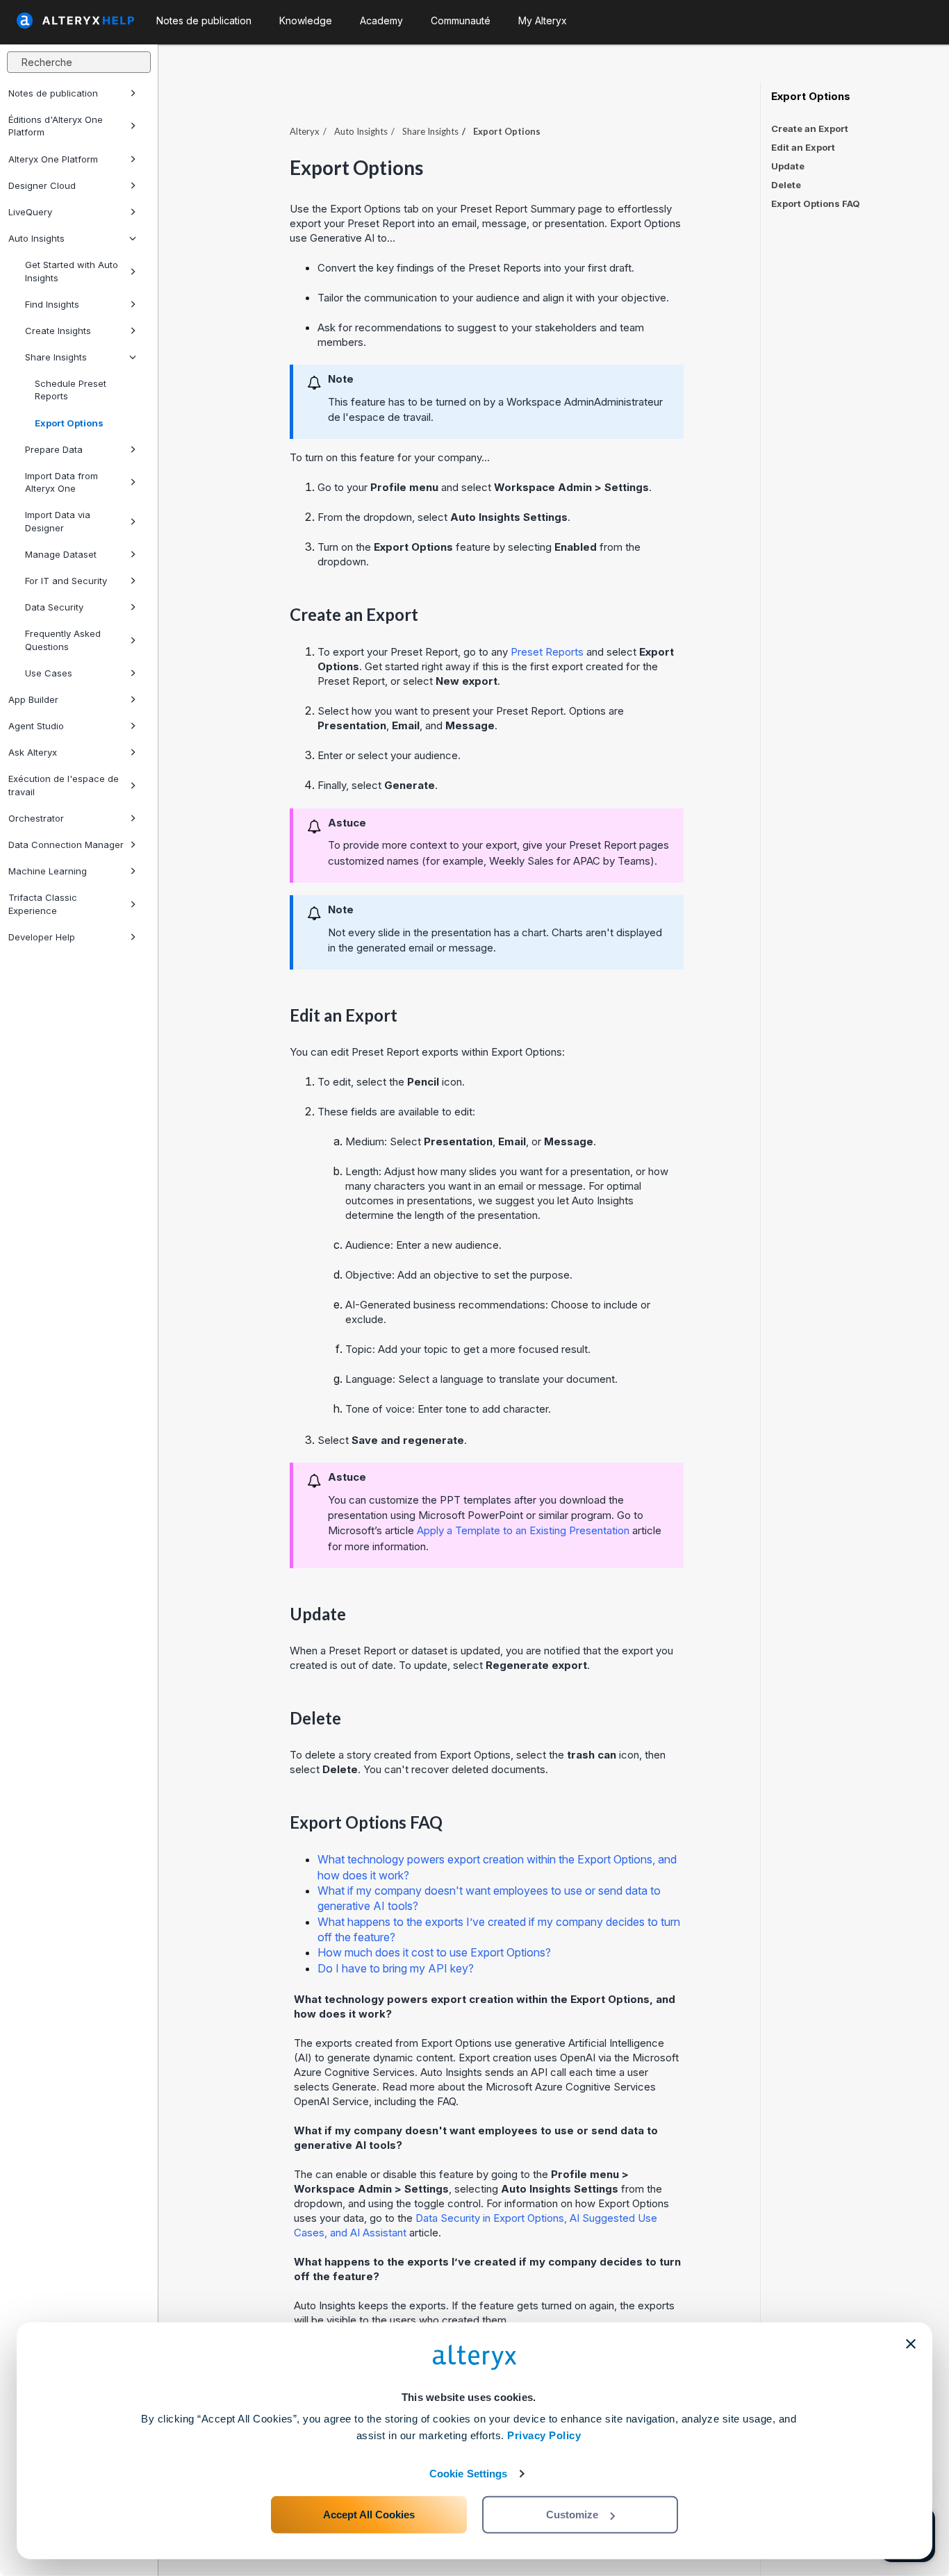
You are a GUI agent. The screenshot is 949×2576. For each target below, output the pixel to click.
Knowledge (306, 20)
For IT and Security (66, 581)
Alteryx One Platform (53, 159)
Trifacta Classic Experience (43, 904)
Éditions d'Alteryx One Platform (56, 126)
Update (788, 166)
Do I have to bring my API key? (396, 1968)
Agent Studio (36, 726)
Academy (381, 20)
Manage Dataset (61, 554)
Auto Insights (36, 238)
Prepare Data (54, 449)
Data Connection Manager (66, 845)
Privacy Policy (544, 2435)
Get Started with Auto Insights (72, 271)
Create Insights (58, 331)
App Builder (33, 699)
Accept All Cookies (369, 2515)
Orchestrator (36, 818)
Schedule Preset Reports (71, 390)
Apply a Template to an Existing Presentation (523, 1530)
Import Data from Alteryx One (61, 482)
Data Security (54, 607)
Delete (786, 185)
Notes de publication (53, 93)
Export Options (69, 423)
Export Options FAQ (816, 203)
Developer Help (42, 937)
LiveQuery (30, 212)
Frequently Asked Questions (63, 640)
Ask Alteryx (33, 752)
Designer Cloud (42, 185)
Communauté (461, 20)
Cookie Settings (469, 2474)
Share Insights (56, 357)
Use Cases (49, 673)
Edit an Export (803, 147)
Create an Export (810, 128)
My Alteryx (543, 20)
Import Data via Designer (58, 521)
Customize (572, 2515)
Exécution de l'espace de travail (64, 785)
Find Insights (52, 304)
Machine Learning (48, 871)
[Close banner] (911, 2344)
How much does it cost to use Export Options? (434, 1952)
